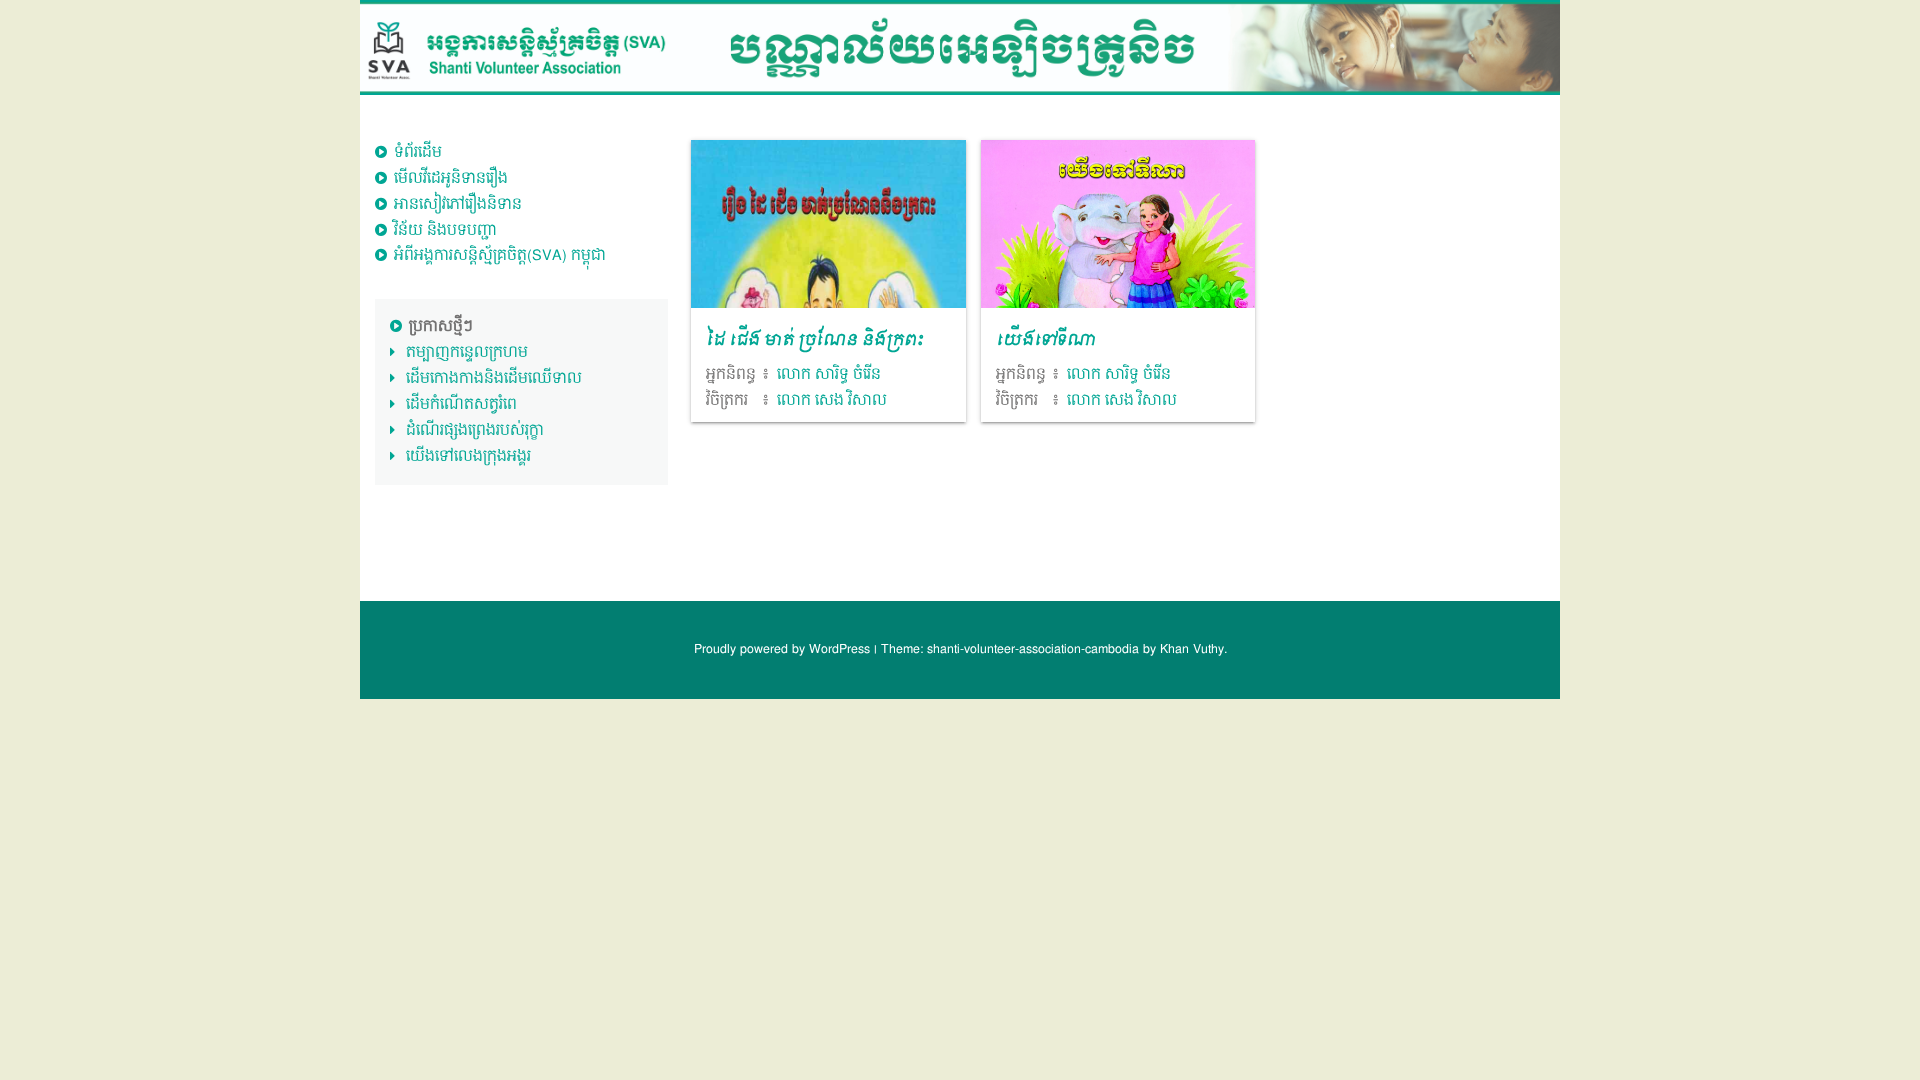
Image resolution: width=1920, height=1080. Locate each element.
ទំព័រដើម (418, 152)
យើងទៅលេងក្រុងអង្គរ (468, 456)
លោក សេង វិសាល (832, 400)
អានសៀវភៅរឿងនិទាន (458, 204)
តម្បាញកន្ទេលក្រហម (467, 352)
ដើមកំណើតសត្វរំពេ (461, 404)
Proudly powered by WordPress (784, 649)
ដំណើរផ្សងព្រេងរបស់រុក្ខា (475, 430)
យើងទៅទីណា (1046, 341)
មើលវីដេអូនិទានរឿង (451, 178)
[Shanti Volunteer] (960, 47)
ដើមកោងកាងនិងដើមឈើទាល (494, 378)
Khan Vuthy (1192, 649)
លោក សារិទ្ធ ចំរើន (829, 374)
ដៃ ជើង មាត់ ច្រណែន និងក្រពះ (815, 341)
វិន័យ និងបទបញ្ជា (445, 230)
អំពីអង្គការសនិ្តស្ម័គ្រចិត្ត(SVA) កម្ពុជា (500, 255)
